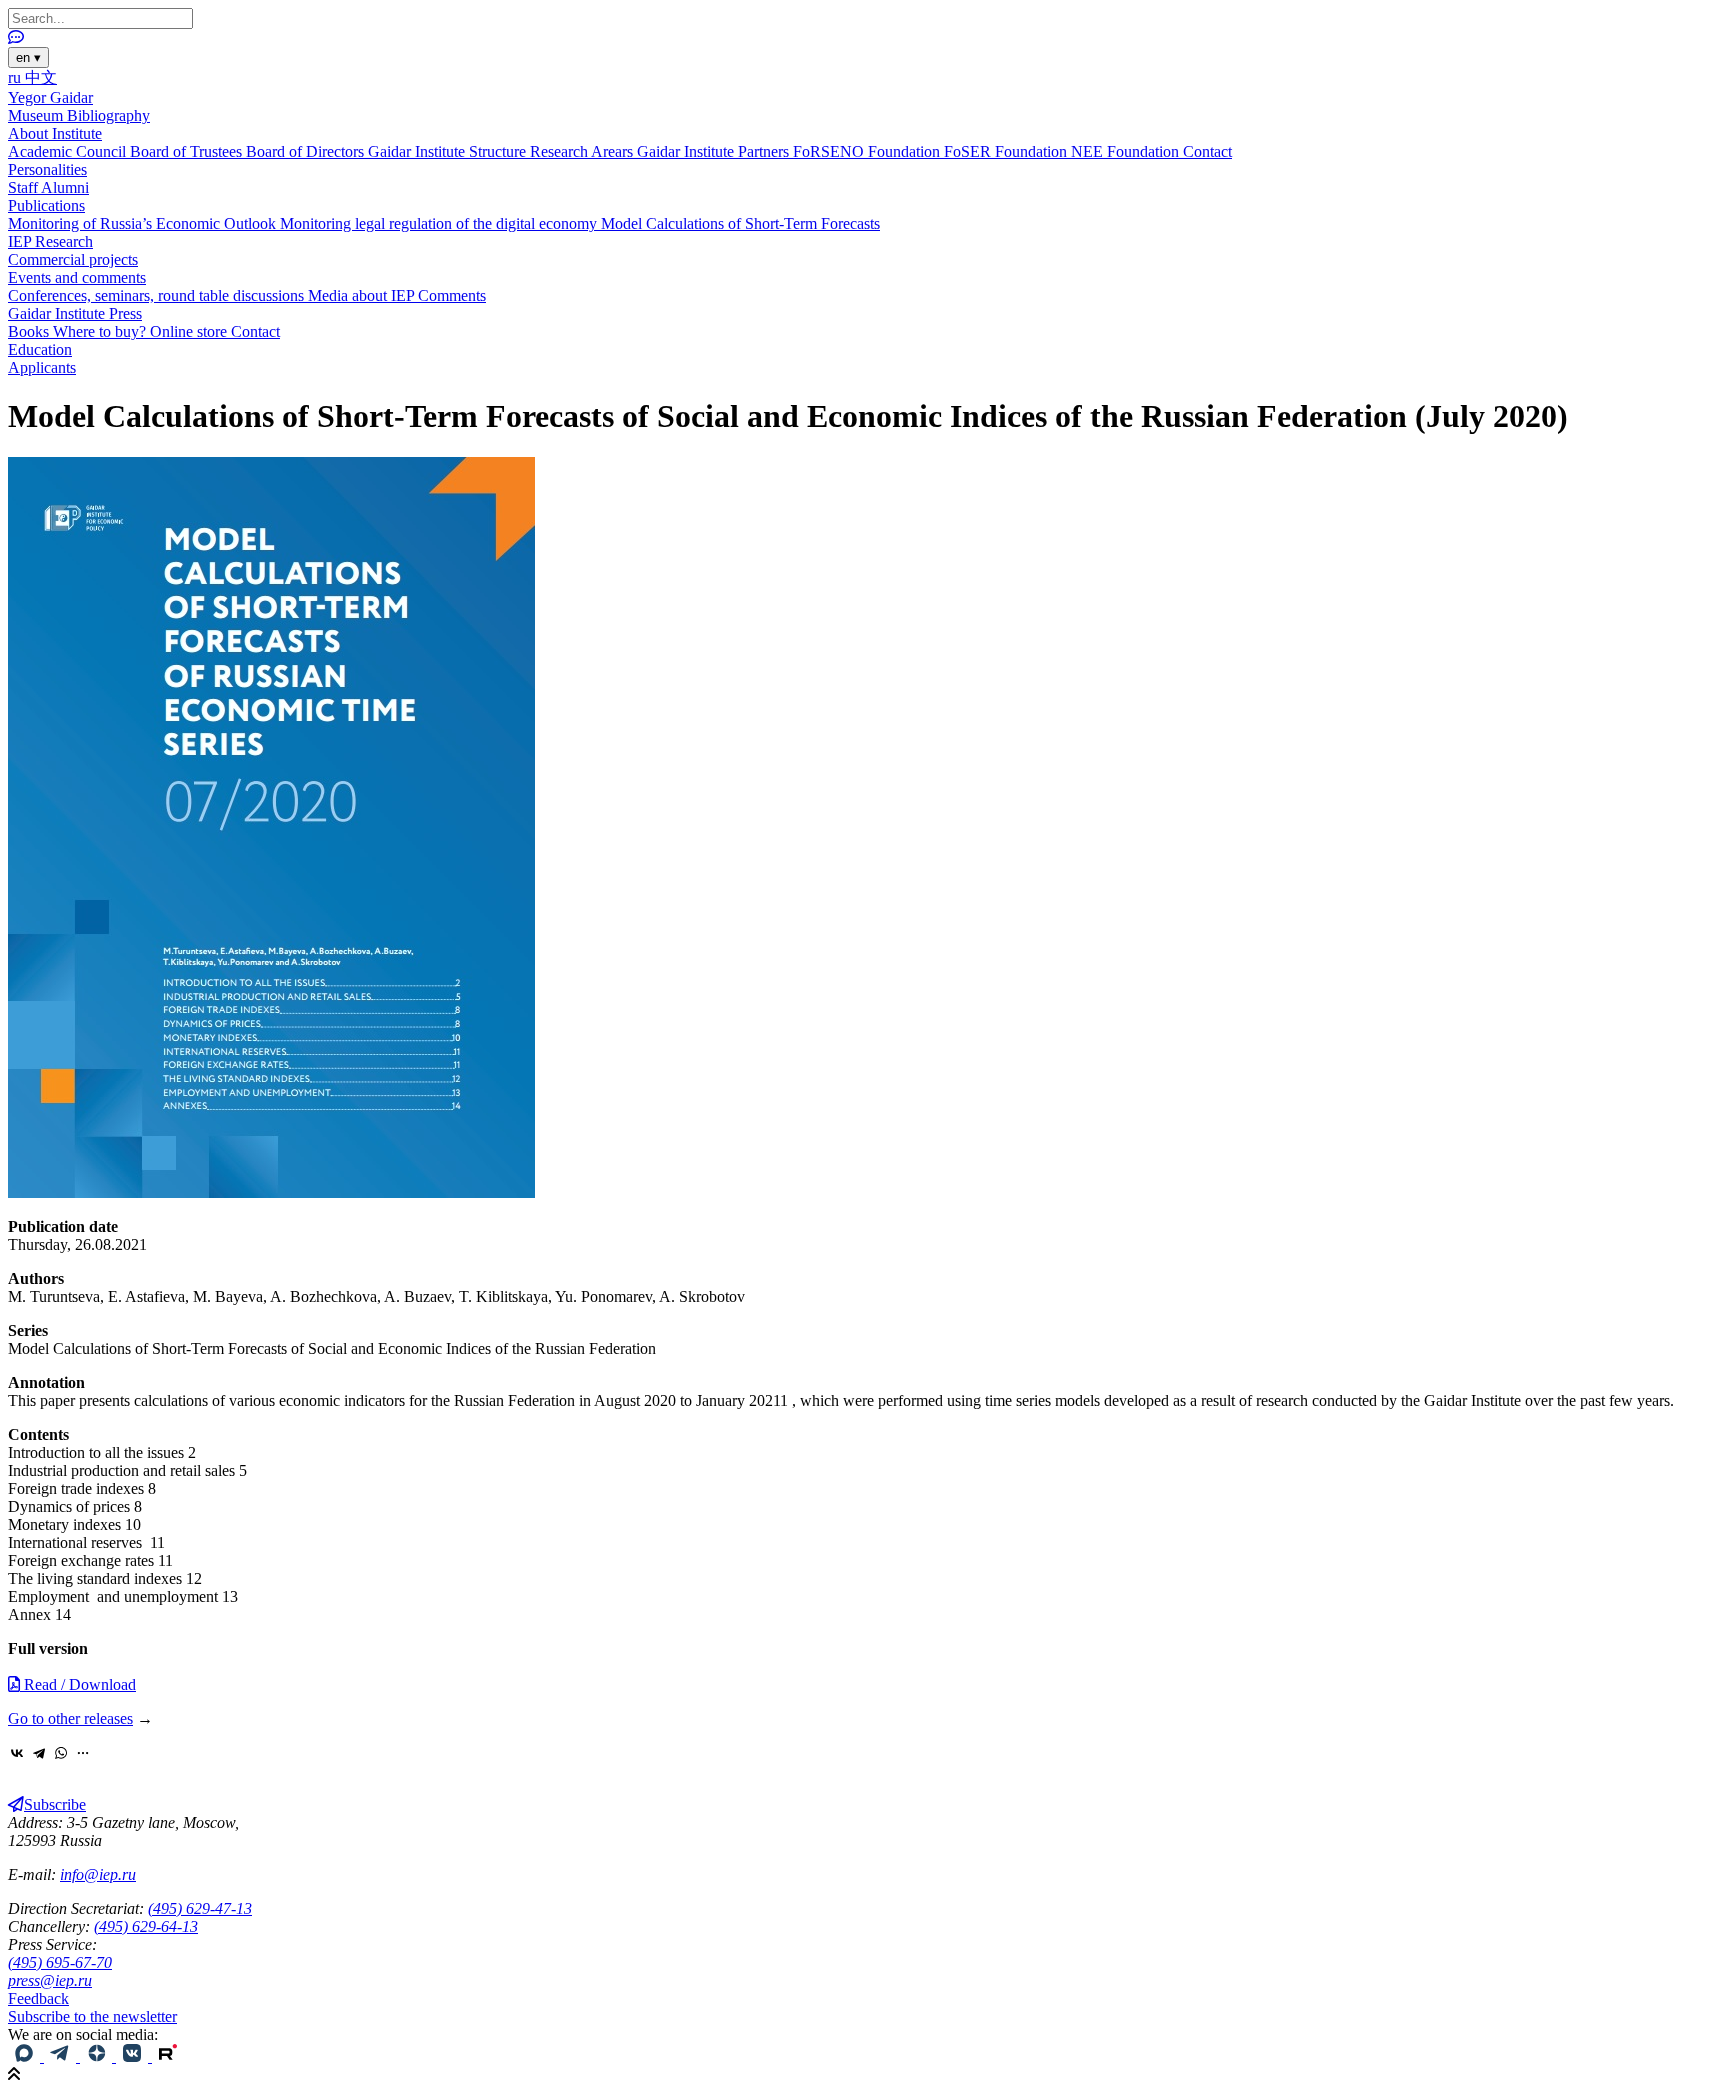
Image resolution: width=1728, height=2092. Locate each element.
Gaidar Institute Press (75, 313)
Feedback (38, 1998)
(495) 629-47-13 (200, 1908)
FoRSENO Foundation (868, 151)
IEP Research (50, 241)
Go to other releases (70, 1718)
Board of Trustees (188, 151)
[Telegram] (39, 1753)
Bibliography (108, 115)
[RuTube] (168, 2056)
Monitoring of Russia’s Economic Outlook (144, 223)
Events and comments (77, 277)
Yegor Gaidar (50, 97)
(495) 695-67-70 (60, 1962)
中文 (41, 77)
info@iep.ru (98, 1874)
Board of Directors (307, 151)
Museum (37, 115)
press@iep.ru (50, 1980)
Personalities (47, 169)
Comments (452, 295)
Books (30, 331)
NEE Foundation (1127, 151)
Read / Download (78, 1684)
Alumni (65, 187)
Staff (24, 187)
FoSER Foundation (1007, 151)
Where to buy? (101, 331)
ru (16, 77)
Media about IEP (363, 295)
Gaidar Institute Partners (715, 151)
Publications (46, 205)
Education (40, 349)
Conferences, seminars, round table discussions (158, 295)
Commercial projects (73, 259)
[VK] (134, 2056)
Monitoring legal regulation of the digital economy (440, 223)
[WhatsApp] (61, 1753)
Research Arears (583, 151)
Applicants (42, 367)
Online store (190, 331)
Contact (1207, 151)
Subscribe (55, 1804)
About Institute (55, 133)
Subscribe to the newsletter (92, 2016)
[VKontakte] (17, 1753)
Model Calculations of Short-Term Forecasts (740, 223)
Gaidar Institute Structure (449, 151)
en (28, 57)
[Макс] (26, 2056)
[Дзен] (98, 2056)
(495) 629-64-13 (146, 1926)
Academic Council (69, 151)
